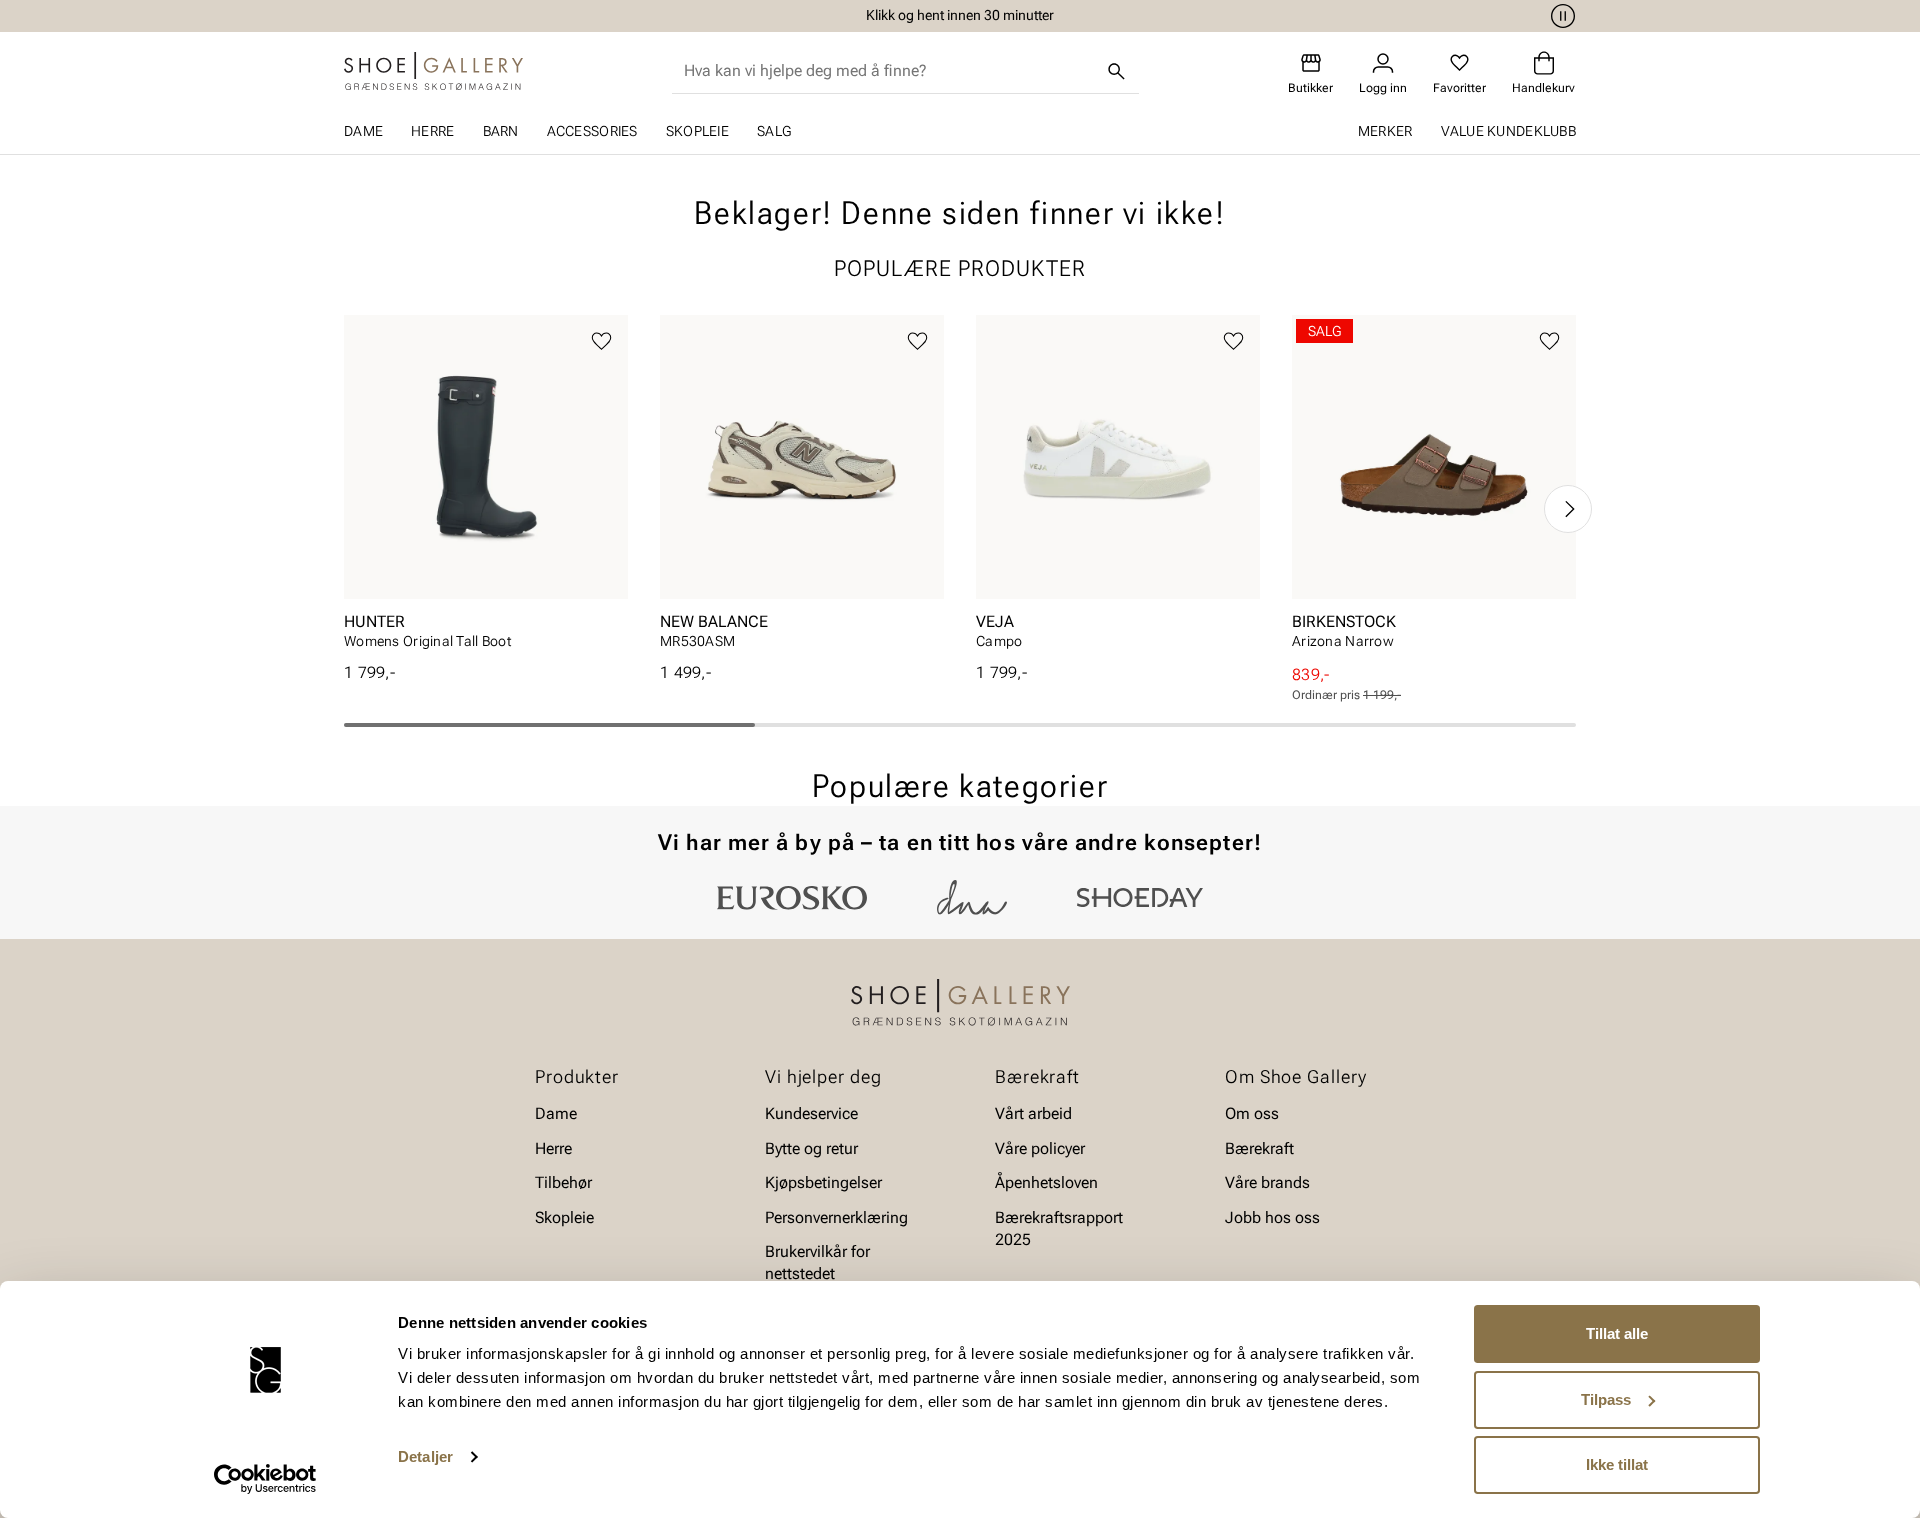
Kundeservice (811, 1113)
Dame (363, 131)
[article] (486, 488)
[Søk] (1117, 71)
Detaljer (425, 1456)
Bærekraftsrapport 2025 (1059, 1227)
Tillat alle (1617, 1333)
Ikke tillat (1617, 1464)
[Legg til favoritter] (601, 341)
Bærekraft (1259, 1148)
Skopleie (697, 131)
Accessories (592, 131)
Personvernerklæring (836, 1216)
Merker (1385, 131)
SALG (774, 131)
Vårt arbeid (1033, 1113)
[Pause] (1560, 16)
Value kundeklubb (1508, 131)
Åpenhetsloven (1046, 1182)
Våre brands (1267, 1182)
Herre (432, 131)
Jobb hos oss (1272, 1216)
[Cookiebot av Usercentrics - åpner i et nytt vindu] (265, 1479)
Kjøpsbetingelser (823, 1182)
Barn (501, 131)
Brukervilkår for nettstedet (817, 1262)
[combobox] (889, 71)
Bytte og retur (811, 1148)
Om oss (1252, 1113)
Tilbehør (563, 1182)
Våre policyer (1040, 1148)
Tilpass (1606, 1399)
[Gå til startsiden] (433, 71)
